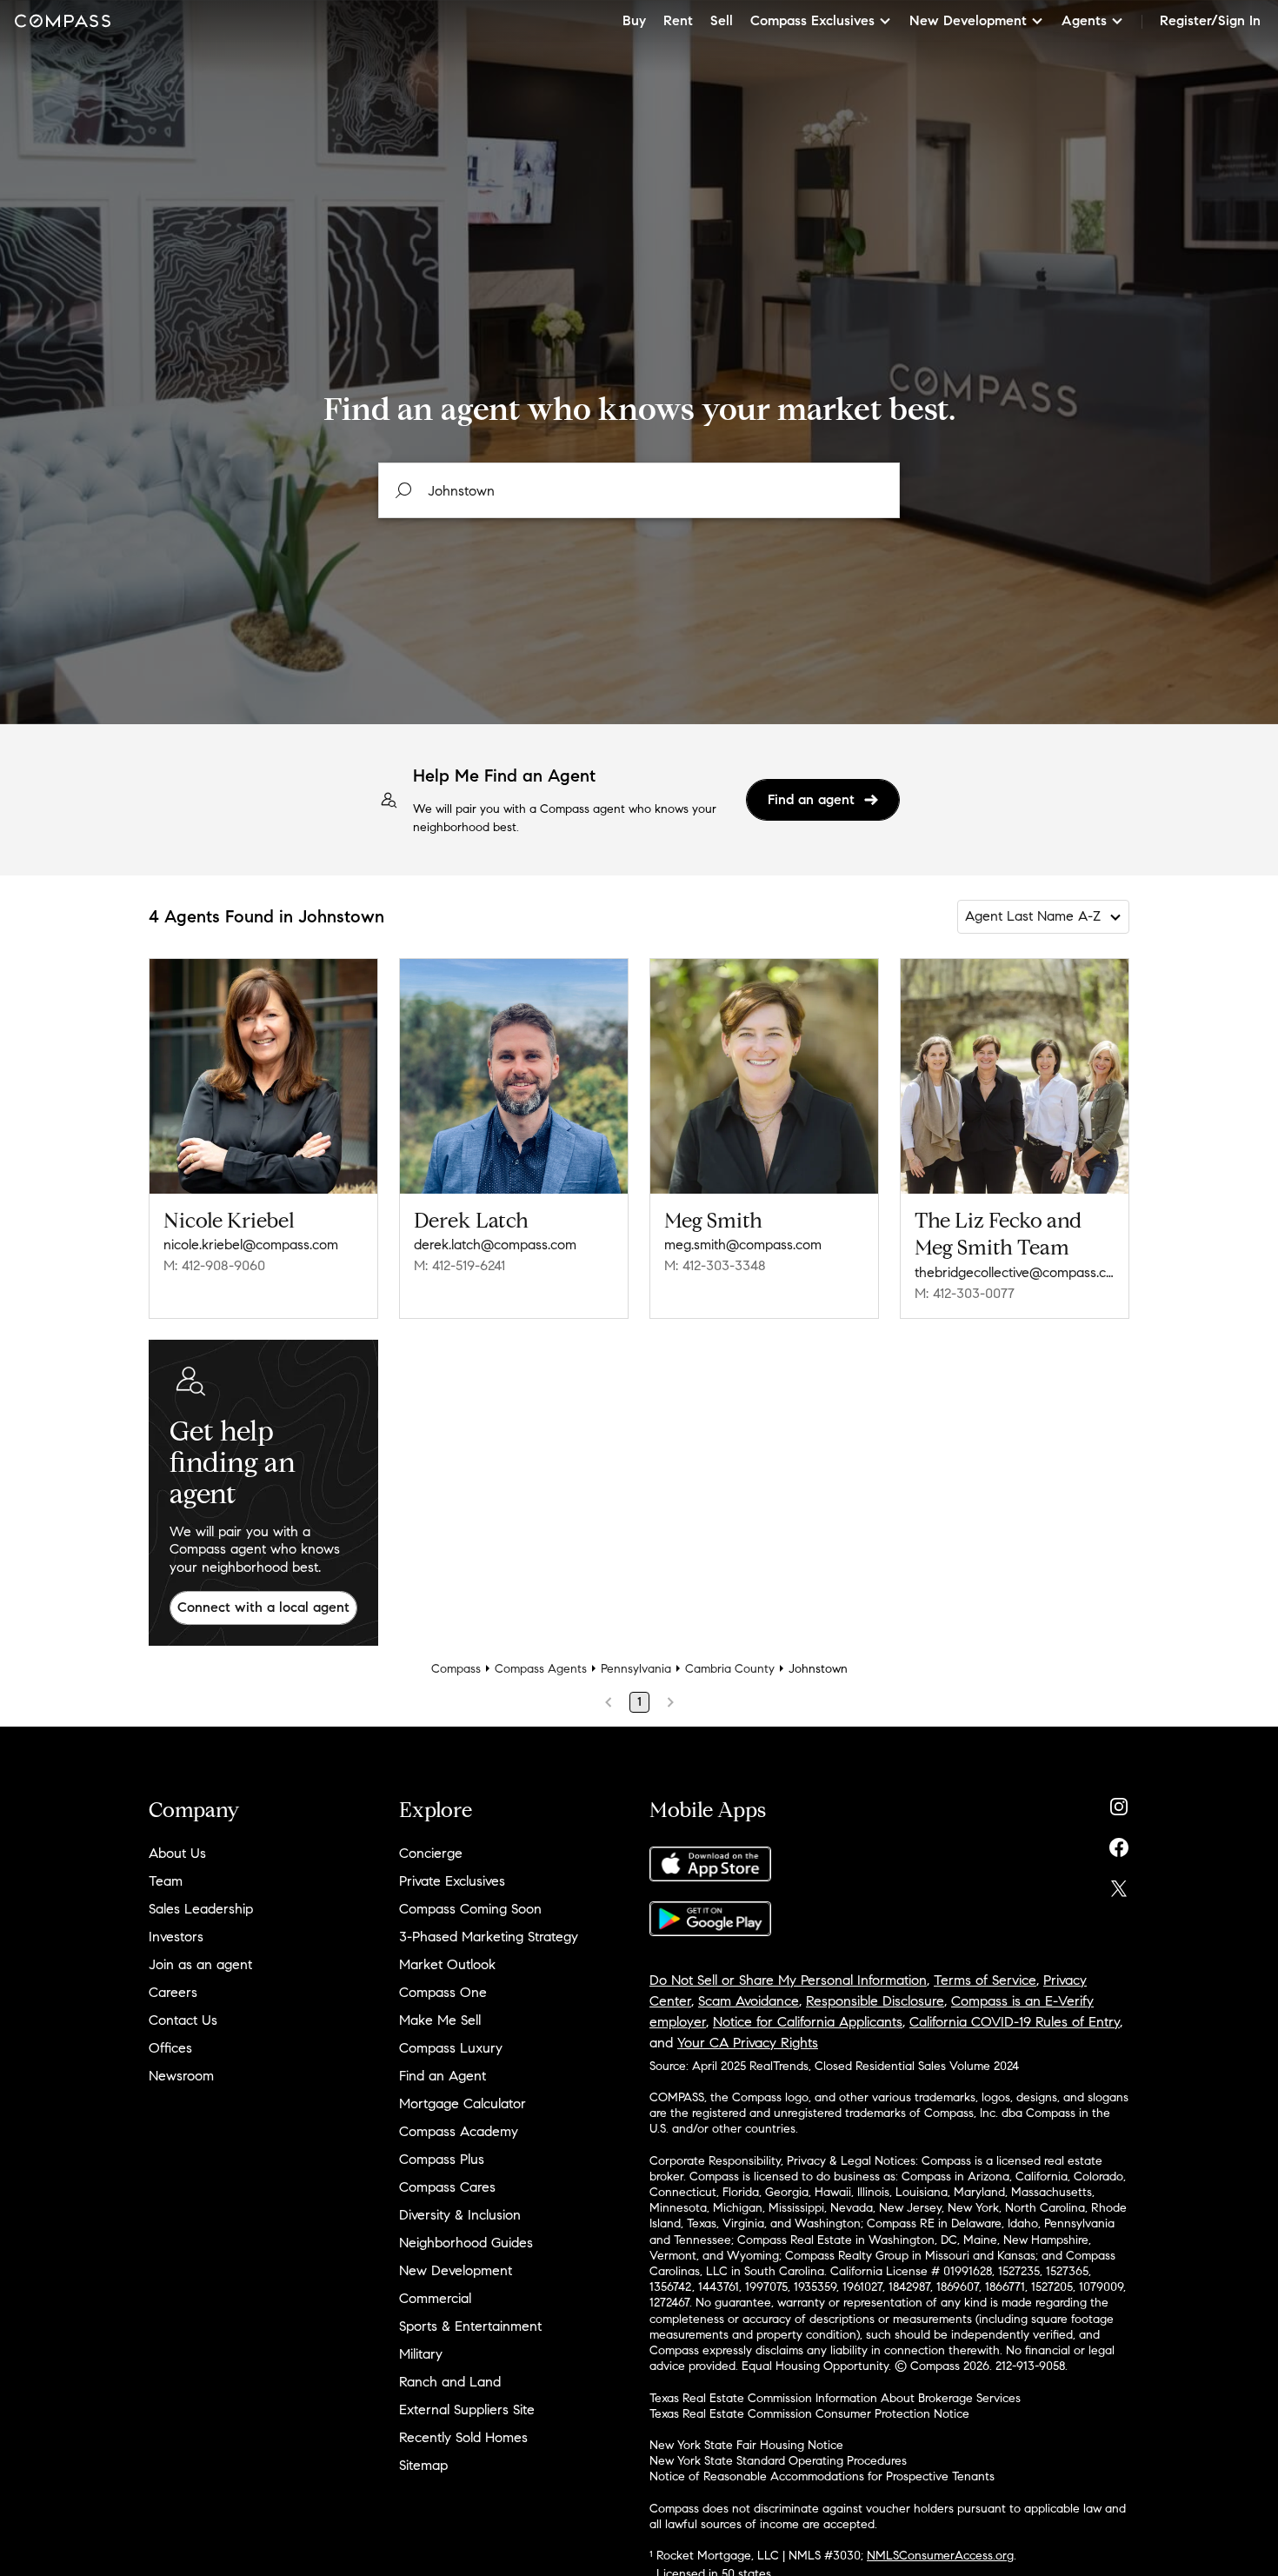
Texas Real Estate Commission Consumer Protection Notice (809, 2414)
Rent (678, 20)
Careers (173, 1992)
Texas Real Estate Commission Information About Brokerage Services (835, 2398)
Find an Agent (443, 2076)
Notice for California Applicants (808, 2022)
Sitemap (423, 2465)
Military (421, 2354)
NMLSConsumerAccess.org (940, 2556)
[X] (1119, 1884)
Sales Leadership (201, 1909)
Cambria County (730, 1669)
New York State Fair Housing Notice (746, 2445)
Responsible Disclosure (875, 2001)
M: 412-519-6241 (459, 1265)
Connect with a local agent (263, 1607)
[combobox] (639, 490)
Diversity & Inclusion (460, 2215)
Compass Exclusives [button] (812, 20)
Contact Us (183, 2020)
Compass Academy (459, 2131)
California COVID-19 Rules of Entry (1015, 2022)
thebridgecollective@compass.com (1015, 1272)
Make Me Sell (440, 2020)
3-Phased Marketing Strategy (489, 1937)
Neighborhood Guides (466, 2243)
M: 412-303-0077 (965, 1293)
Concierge (431, 1853)
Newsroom (181, 2076)
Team (166, 1881)
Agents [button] (1084, 20)
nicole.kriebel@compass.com (251, 1245)
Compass (456, 1669)
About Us (177, 1853)
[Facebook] (1119, 1844)
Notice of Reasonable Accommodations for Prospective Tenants (822, 2476)
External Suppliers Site (467, 2410)
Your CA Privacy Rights (748, 2043)
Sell (722, 20)
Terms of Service (985, 1980)
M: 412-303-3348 (715, 1265)
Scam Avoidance (749, 2001)
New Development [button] (968, 20)
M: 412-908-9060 (214, 1265)
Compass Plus (442, 2159)
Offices (170, 2048)
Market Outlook (447, 1964)
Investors (176, 1937)
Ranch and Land (450, 2382)
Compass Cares (447, 2187)
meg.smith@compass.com (743, 1245)
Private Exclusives (452, 1881)
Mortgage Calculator (463, 2103)
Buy (634, 20)
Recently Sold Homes (463, 2437)
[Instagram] (1119, 1803)
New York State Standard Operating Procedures (778, 2461)
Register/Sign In (1210, 20)
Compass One (443, 1992)
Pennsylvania (636, 1669)
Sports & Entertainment (470, 2326)
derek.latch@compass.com (495, 1245)
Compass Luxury (451, 2048)
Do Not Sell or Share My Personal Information (788, 1980)
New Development (456, 2270)
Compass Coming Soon (470, 1909)
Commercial (435, 2298)
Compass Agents (541, 1669)
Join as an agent (200, 1964)
